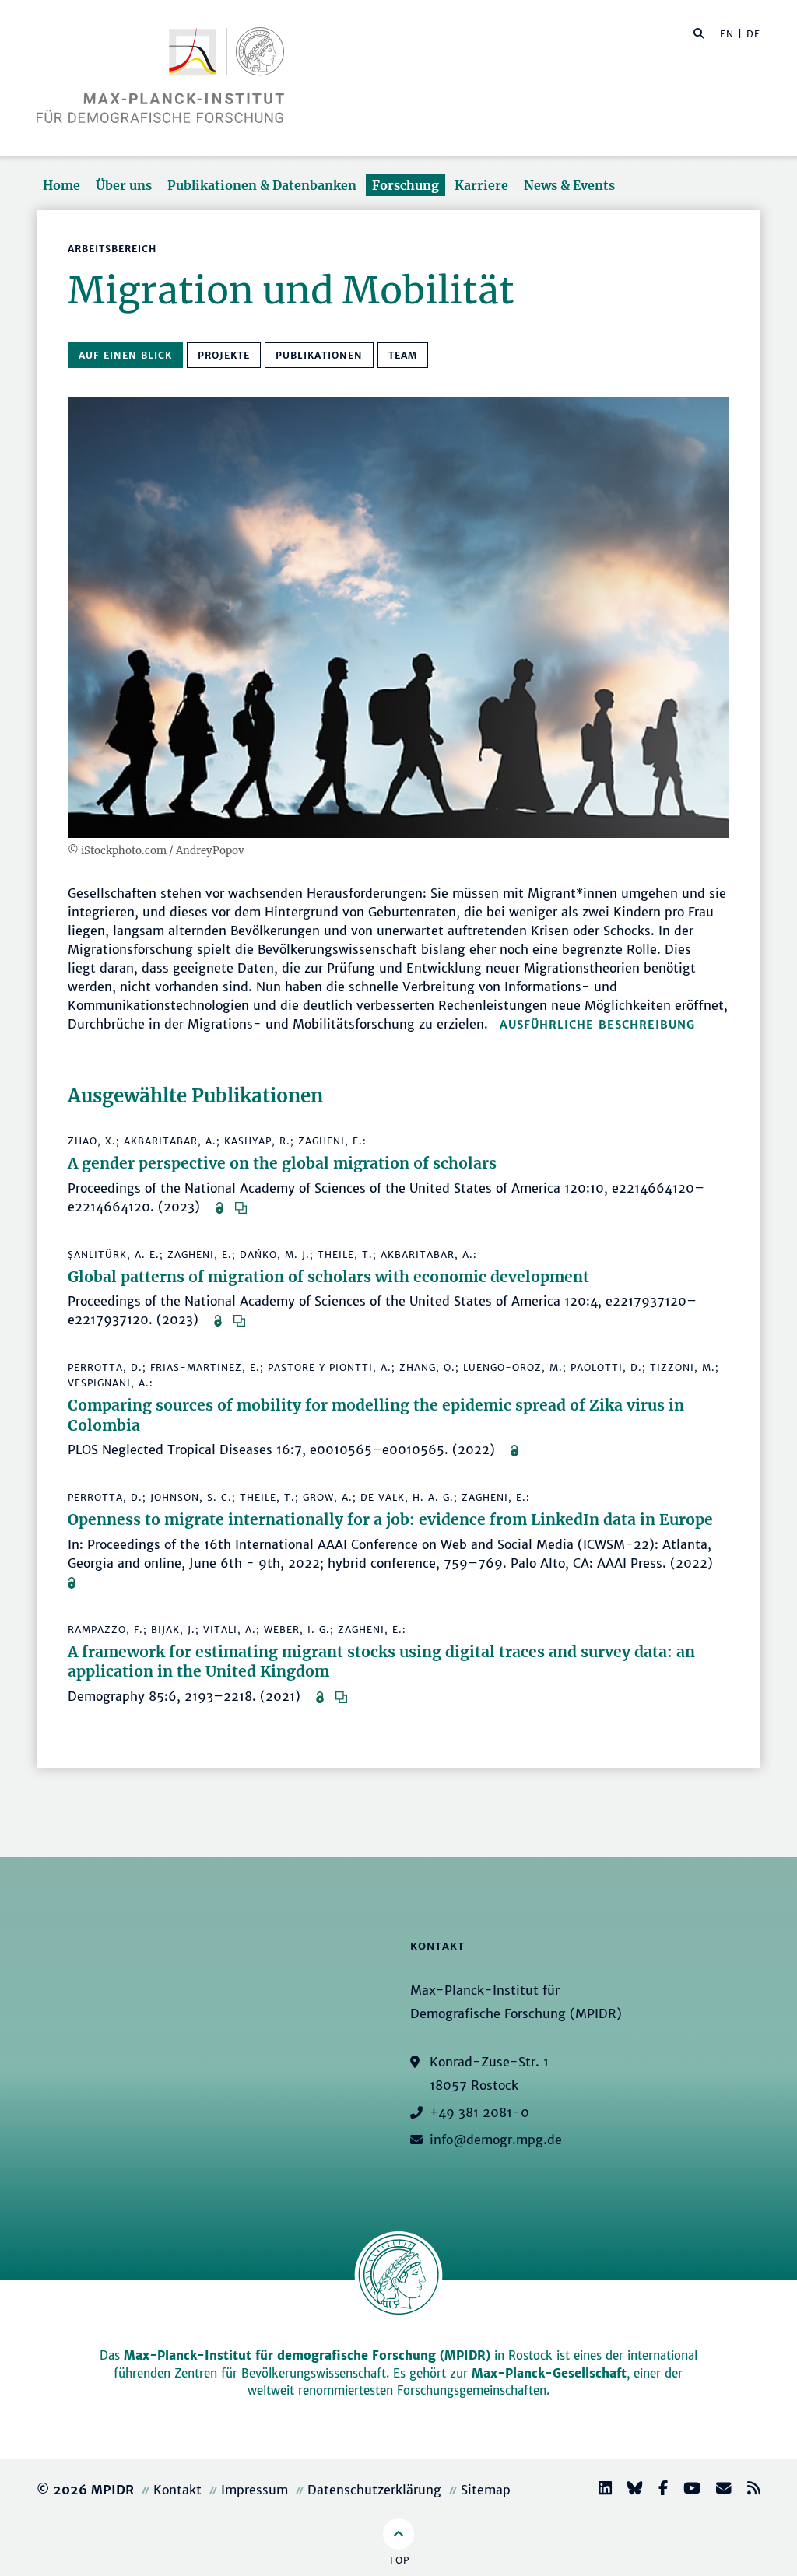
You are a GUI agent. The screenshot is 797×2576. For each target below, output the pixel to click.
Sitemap (486, 2490)
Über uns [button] (124, 185)
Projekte (224, 355)
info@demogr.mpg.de (496, 2140)
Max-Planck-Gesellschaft (549, 2373)
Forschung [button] (406, 185)
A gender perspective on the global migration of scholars (282, 1163)
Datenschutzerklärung (374, 2490)
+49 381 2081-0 (479, 2112)
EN (727, 34)
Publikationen (319, 355)
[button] (699, 33)
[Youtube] (686, 2490)
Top (399, 2560)
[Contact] (718, 2490)
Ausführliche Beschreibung (597, 1025)
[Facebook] (657, 2490)
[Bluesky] (629, 2490)
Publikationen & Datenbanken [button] (262, 185)
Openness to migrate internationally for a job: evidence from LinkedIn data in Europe (390, 1519)
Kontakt (177, 2490)
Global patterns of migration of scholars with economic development (328, 1277)
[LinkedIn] (599, 2490)
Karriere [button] (481, 185)
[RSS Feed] (748, 2490)
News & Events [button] (569, 185)
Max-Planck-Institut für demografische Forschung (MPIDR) (307, 2355)
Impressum (255, 2490)
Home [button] (61, 185)
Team (403, 355)
